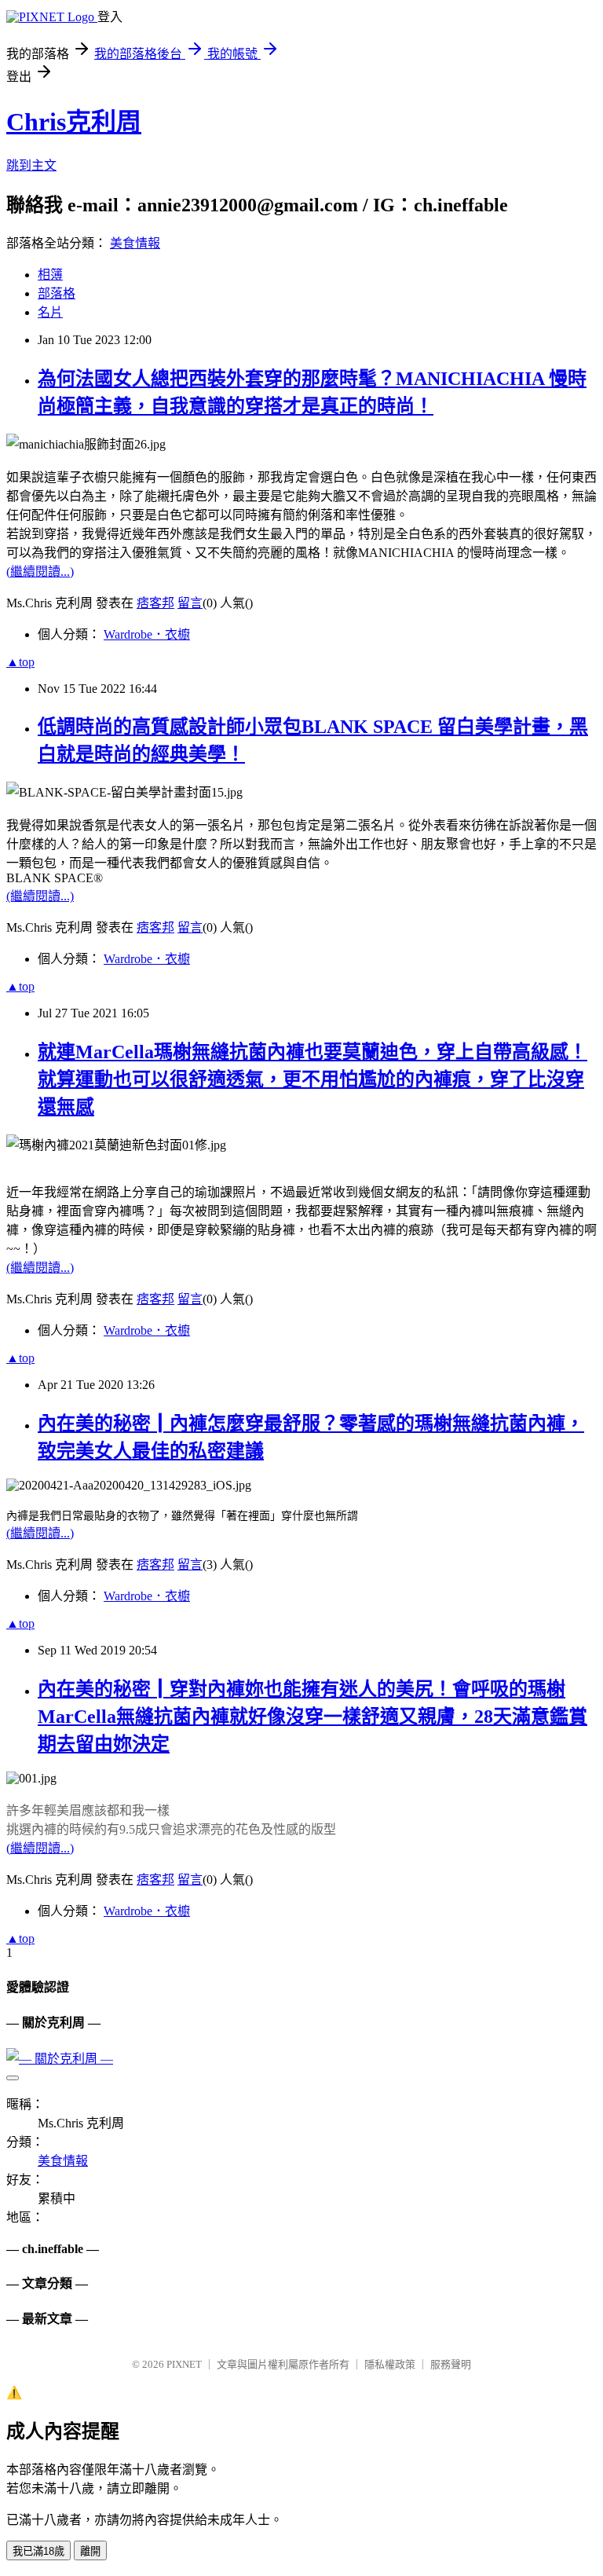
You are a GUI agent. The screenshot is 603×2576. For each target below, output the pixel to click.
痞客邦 (155, 603)
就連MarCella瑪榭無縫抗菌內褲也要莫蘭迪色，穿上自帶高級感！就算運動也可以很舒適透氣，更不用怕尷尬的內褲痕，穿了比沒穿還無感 (312, 1079)
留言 (190, 603)
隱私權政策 (390, 2364)
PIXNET (184, 2364)
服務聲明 (451, 2364)
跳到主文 (31, 165)
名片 (50, 312)
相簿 (50, 275)
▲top (20, 662)
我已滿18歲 (38, 2551)
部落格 (57, 293)
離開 (90, 2551)
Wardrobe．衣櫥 (147, 634)
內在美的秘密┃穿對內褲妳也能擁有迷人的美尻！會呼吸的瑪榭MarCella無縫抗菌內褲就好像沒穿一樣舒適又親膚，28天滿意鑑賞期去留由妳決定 (312, 1717)
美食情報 (135, 243)
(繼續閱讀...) (40, 572)
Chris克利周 (74, 122)
